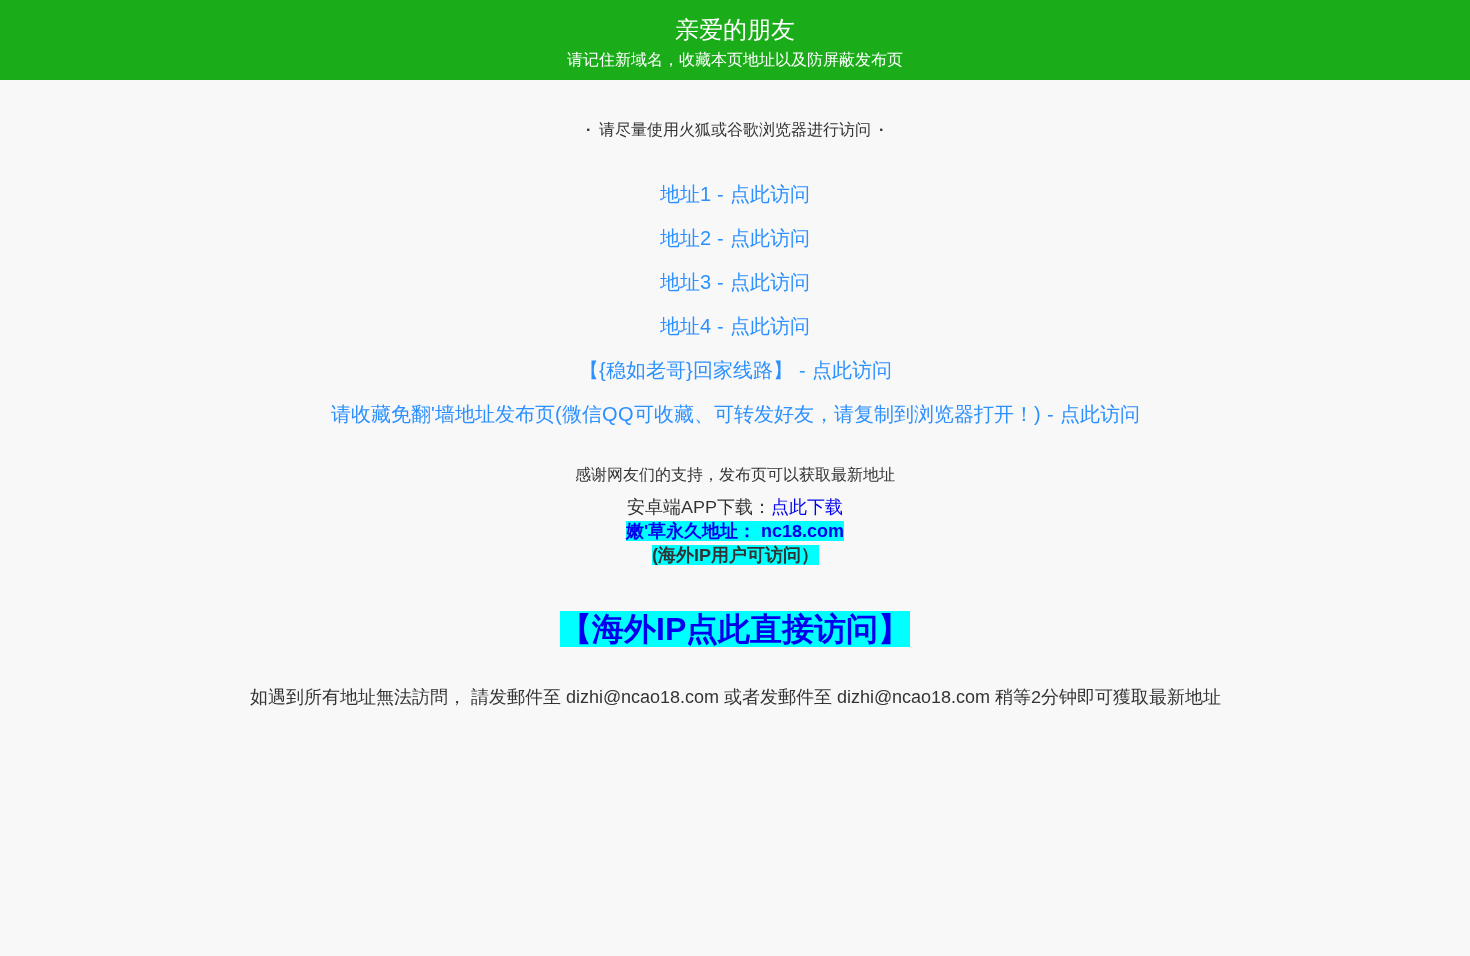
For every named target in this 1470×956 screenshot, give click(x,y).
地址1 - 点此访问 (735, 194)
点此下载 (807, 507)
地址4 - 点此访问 (735, 326)
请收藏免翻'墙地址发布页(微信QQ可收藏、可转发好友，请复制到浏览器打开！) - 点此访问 (735, 414)
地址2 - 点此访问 (735, 238)
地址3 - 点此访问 (735, 282)
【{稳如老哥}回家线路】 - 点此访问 (735, 370)
